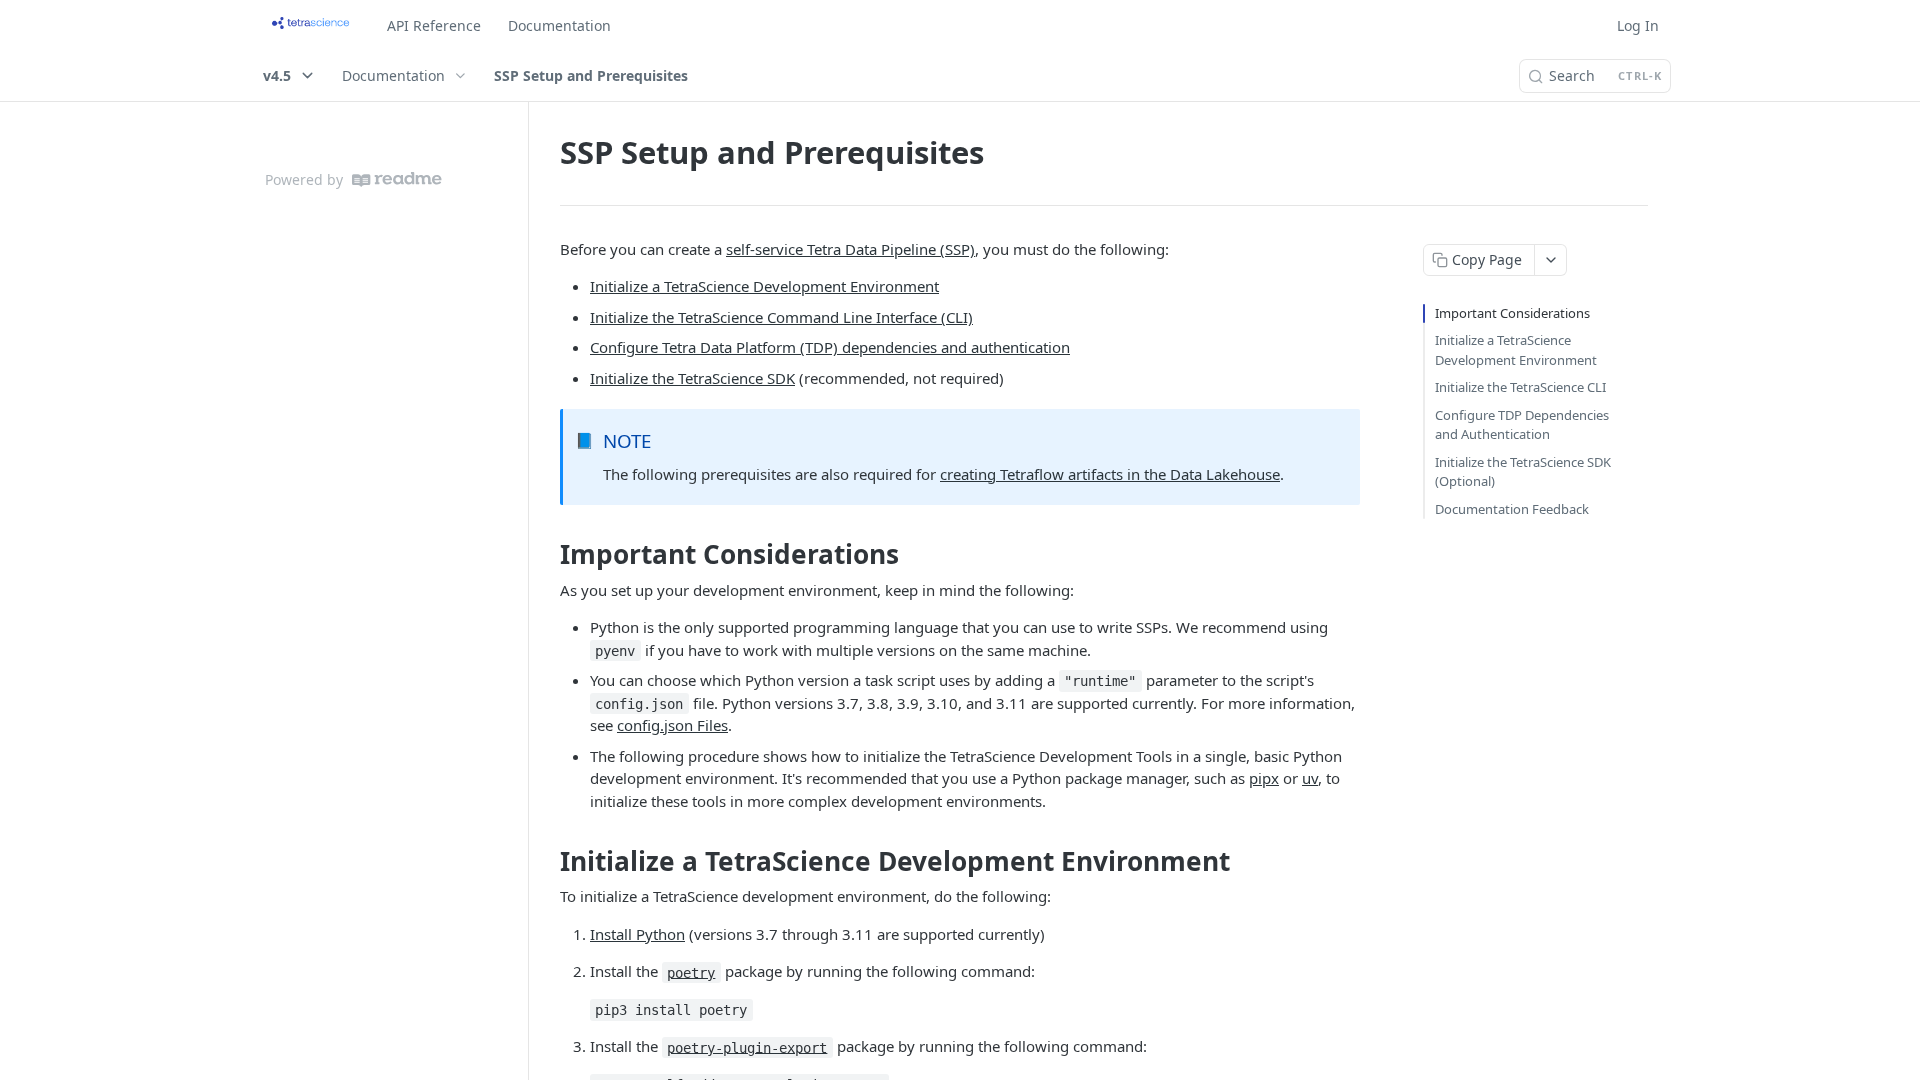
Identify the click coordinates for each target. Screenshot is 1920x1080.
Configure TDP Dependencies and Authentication (1522, 425)
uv (1310, 778)
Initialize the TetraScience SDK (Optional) (1523, 472)
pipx (1264, 778)
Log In (1638, 25)
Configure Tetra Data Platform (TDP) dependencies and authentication (830, 347)
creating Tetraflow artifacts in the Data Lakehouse (1110, 474)
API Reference (434, 25)
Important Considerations (1512, 313)
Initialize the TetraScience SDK (692, 378)
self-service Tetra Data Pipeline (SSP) (850, 249)
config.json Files (672, 725)
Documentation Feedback (1512, 509)
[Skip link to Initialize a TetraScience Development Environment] (546, 861)
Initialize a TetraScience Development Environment (764, 286)
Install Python (637, 934)
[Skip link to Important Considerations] (546, 555)
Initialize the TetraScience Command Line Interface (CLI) (781, 317)
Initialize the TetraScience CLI (1520, 387)
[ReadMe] (397, 179)
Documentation (559, 25)
